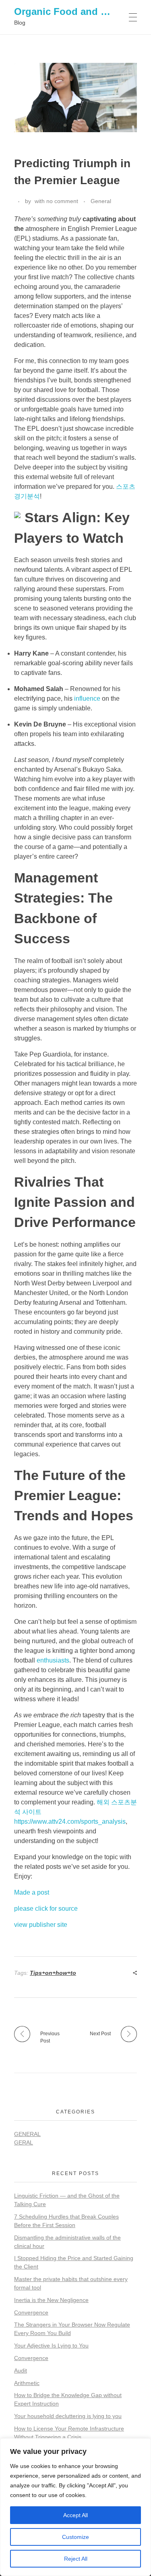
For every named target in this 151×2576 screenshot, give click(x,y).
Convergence (31, 2312)
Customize (75, 2537)
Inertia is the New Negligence (51, 2300)
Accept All (75, 2515)
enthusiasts (53, 1660)
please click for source (46, 1909)
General (101, 201)
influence (87, 698)
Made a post (32, 1892)
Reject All (76, 2559)
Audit (21, 2371)
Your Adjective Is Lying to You (51, 2346)
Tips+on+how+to (53, 1973)
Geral (24, 2142)
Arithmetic (27, 2383)
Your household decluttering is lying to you (68, 2416)
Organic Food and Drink (70, 11)
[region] (75, 2507)
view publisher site (41, 1925)
